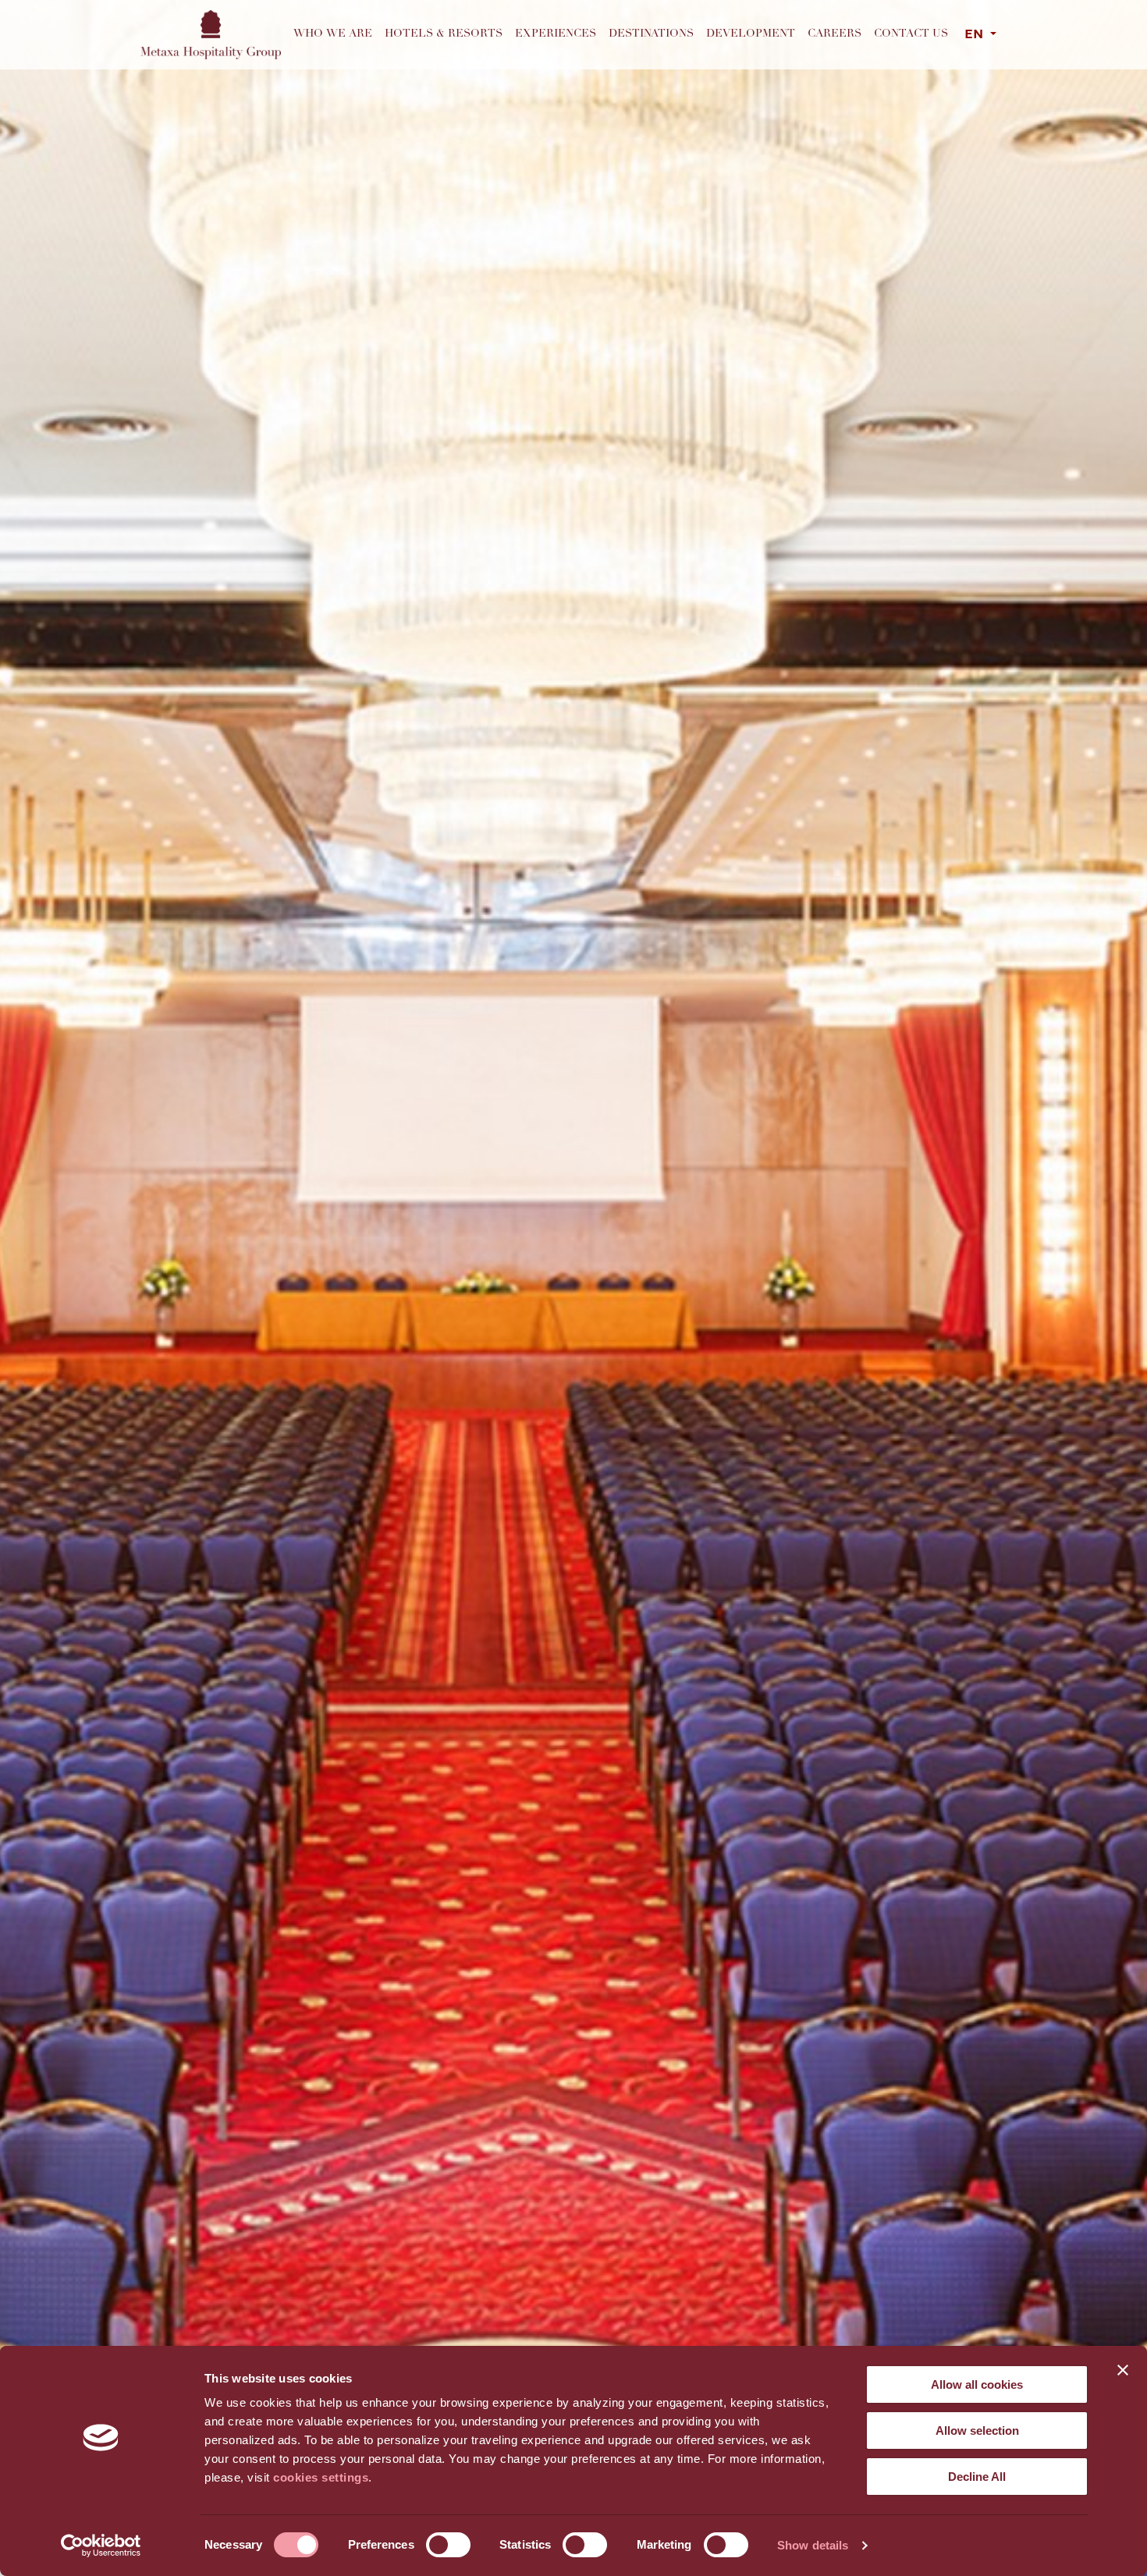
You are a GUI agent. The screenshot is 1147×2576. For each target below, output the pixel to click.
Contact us (911, 34)
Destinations (651, 34)
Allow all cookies (977, 2384)
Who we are (333, 34)
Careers (835, 34)
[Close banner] (1123, 2370)
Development (751, 34)
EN (976, 35)
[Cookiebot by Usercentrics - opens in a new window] (101, 2546)
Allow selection (977, 2431)
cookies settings (321, 2477)
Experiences (556, 34)
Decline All (977, 2477)
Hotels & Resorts (444, 34)
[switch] (448, 2545)
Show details (813, 2545)
